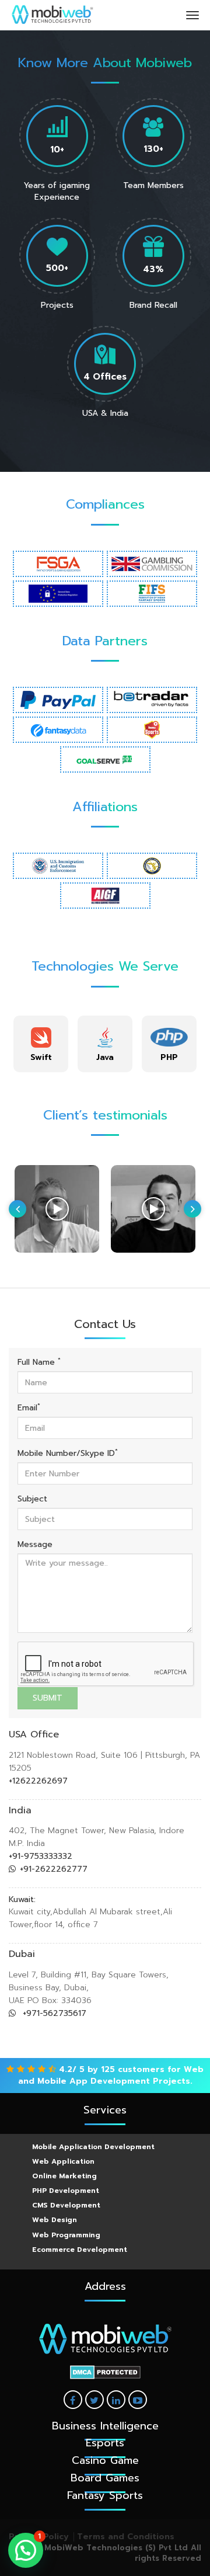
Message (35, 1545)
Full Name (39, 1362)
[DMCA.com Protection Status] (105, 2372)
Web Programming (66, 2235)
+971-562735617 (53, 2013)
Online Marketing (64, 2176)
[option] (41, 1044)
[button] (26, 2550)
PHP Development (66, 2191)
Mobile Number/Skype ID (68, 1454)
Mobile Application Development (93, 2147)
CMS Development (66, 2205)
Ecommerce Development (80, 2250)
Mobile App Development (94, 2081)
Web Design (55, 2220)
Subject (32, 1499)
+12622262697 (38, 1781)
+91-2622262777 (54, 1869)
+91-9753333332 (41, 1856)
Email (29, 1408)
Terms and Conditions (126, 2537)
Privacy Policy (39, 2537)
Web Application (63, 2161)
